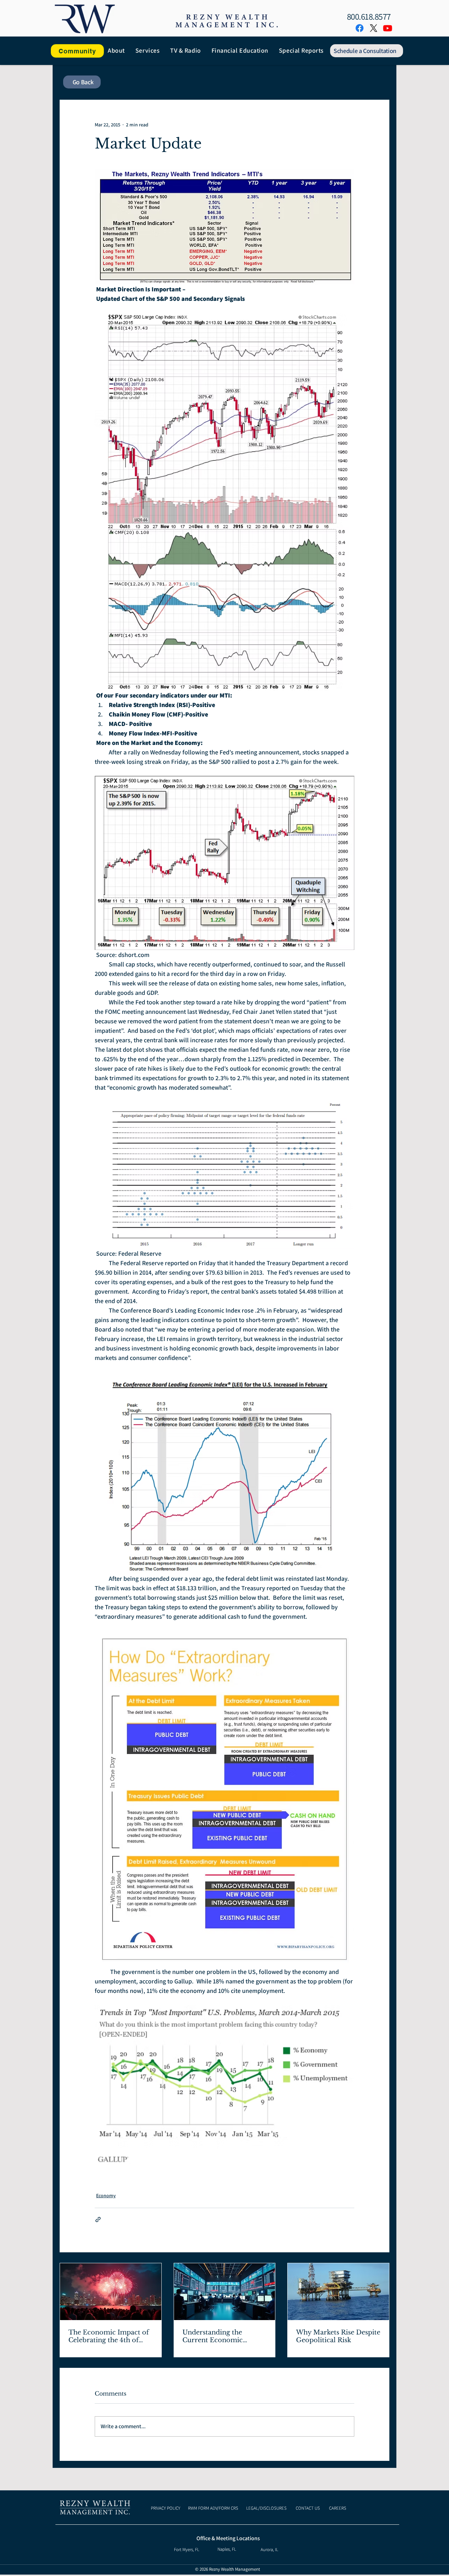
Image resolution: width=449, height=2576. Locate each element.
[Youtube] (388, 28)
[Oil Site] (338, 2292)
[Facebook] (360, 28)
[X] (374, 28)
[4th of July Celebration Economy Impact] (111, 2292)
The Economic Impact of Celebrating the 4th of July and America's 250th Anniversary (109, 2336)
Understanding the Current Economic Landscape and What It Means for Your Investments (219, 2336)
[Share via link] (98, 2220)
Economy (106, 2195)
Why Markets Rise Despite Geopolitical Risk (338, 2336)
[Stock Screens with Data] (225, 2292)
